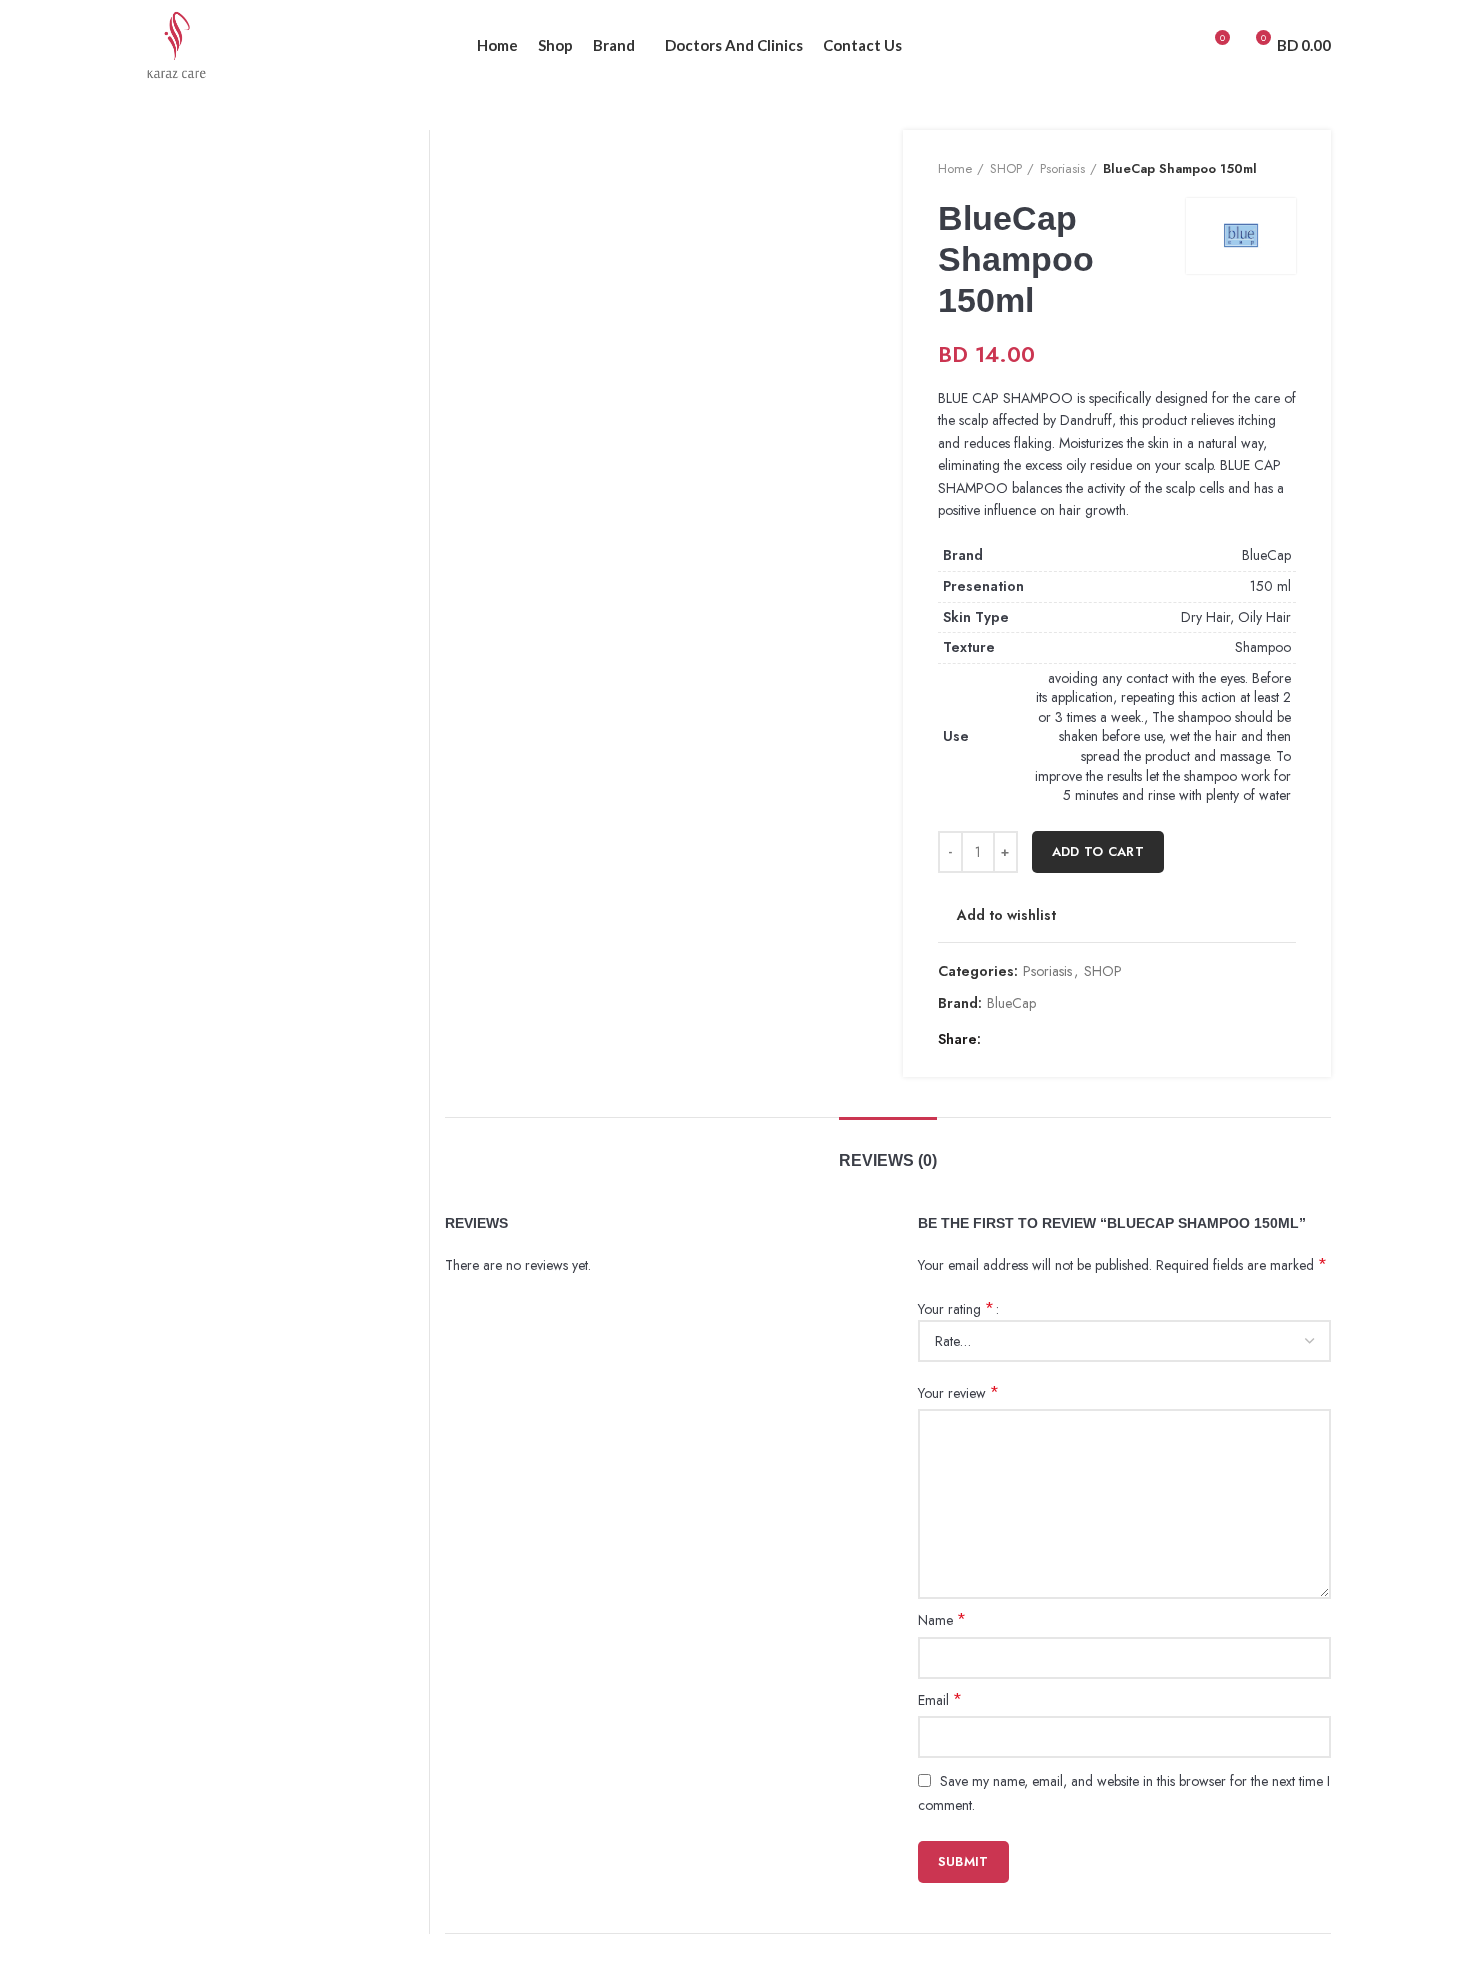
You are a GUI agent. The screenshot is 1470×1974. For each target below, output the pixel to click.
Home (955, 169)
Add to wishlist (1006, 915)
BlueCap (1266, 555)
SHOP (1006, 169)
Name (942, 1620)
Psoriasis (1062, 169)
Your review (958, 1393)
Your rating (956, 1309)
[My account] (1177, 45)
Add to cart (1098, 851)
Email (940, 1700)
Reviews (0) (888, 1160)
